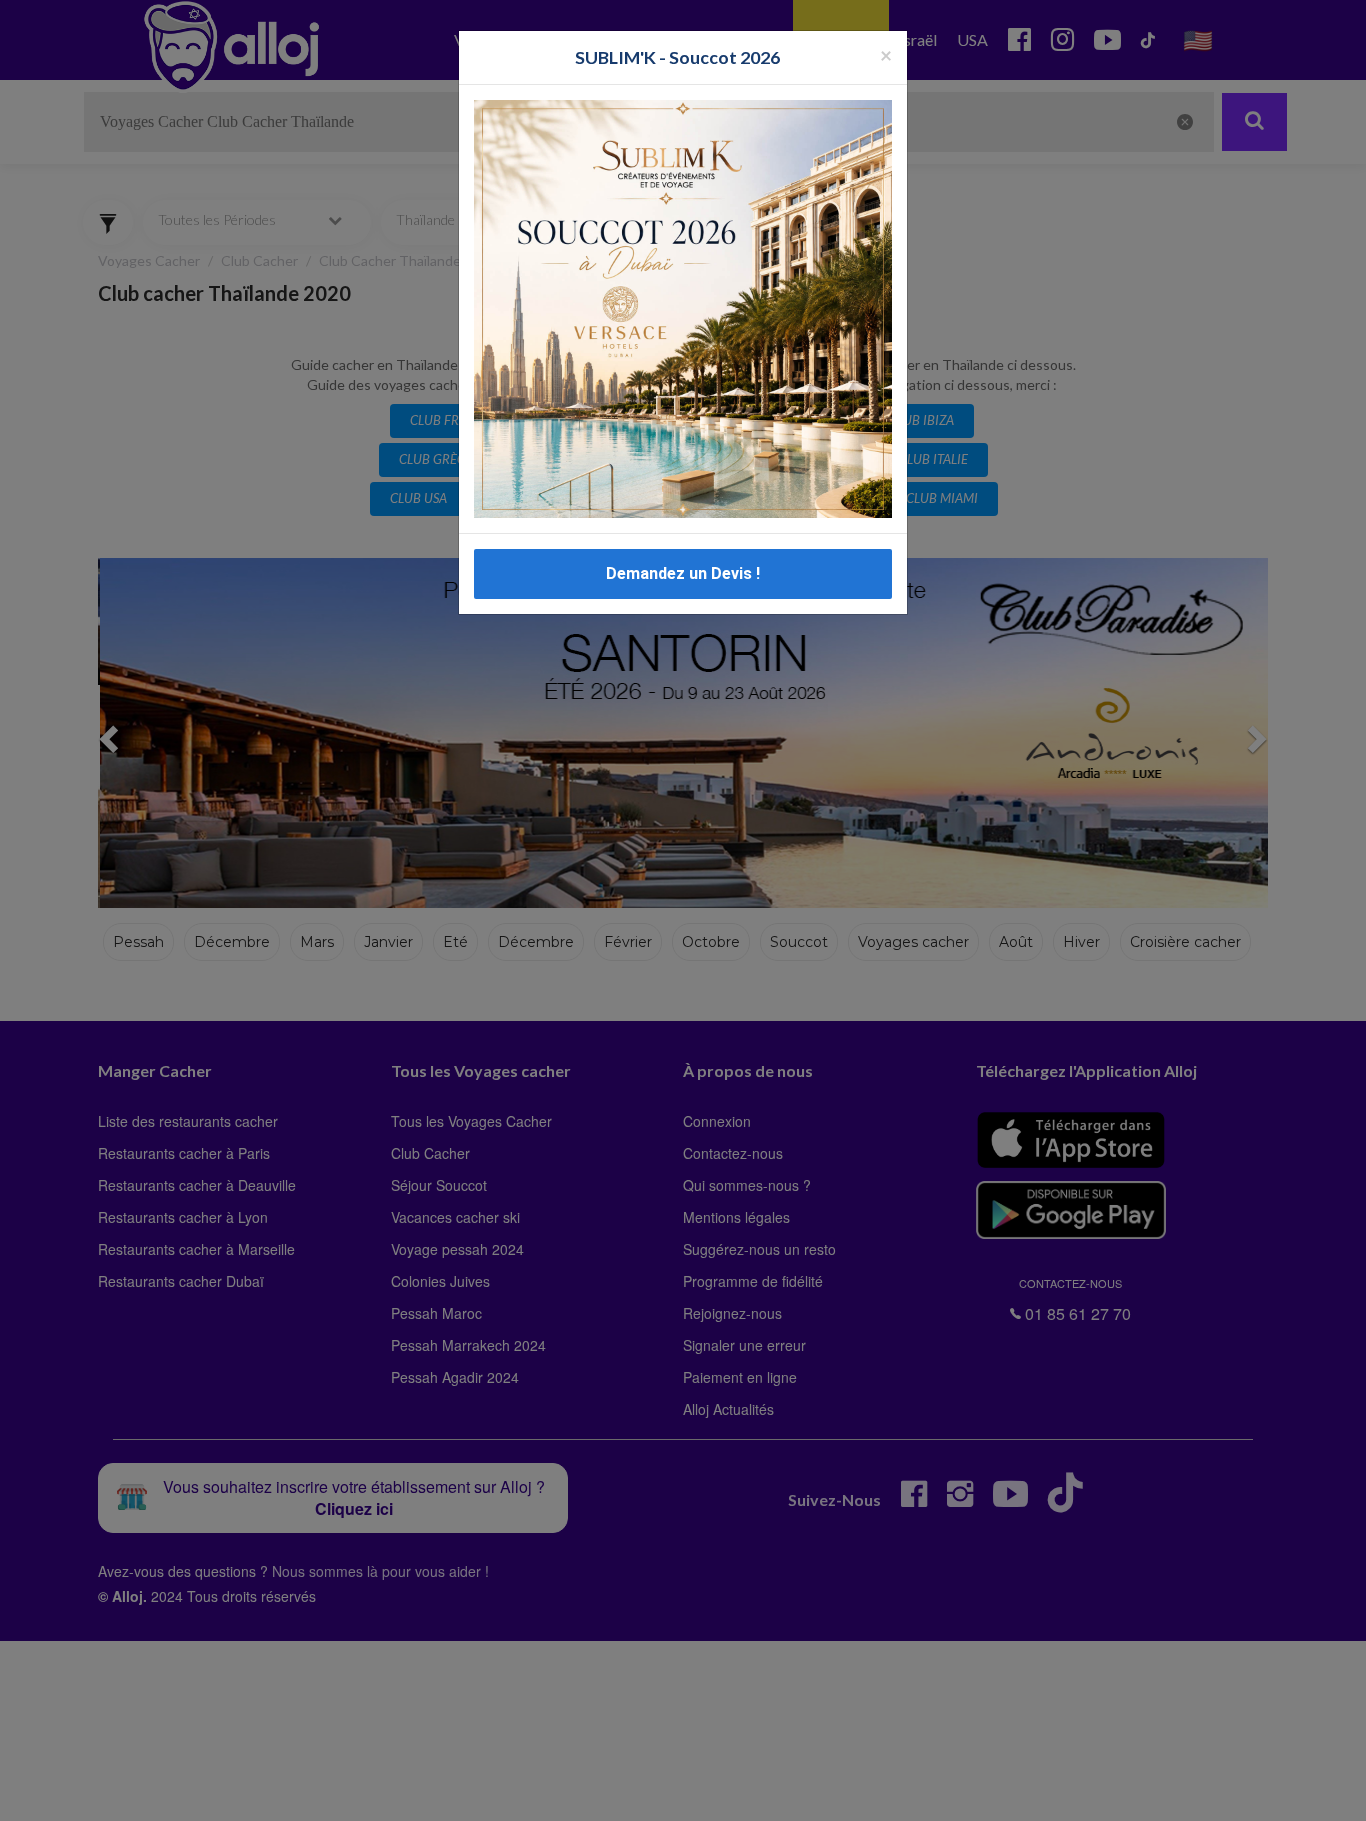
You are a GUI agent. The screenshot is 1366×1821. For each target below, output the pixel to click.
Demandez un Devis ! (683, 573)
